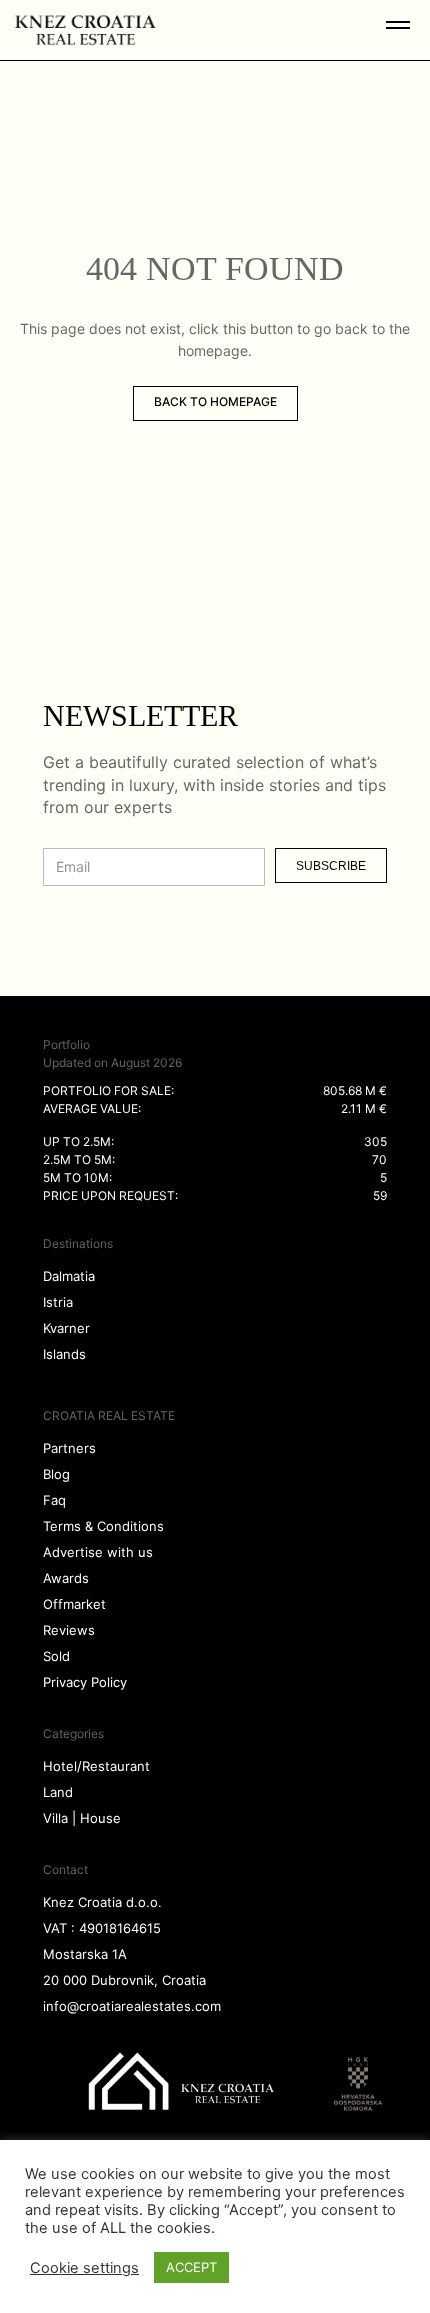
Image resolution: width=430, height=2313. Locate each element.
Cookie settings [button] (84, 2268)
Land (58, 1792)
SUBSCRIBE (331, 866)
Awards (66, 1578)
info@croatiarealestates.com (132, 2006)
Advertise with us (98, 1552)
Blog (56, 1474)
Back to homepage (215, 401)
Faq (54, 1500)
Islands (64, 1354)
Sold (56, 1656)
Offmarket (74, 1604)
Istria (58, 1302)
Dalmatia (69, 1276)
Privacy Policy (85, 1682)
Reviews (69, 1630)
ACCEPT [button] (191, 2267)
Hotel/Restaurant (96, 1766)
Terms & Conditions (103, 1526)
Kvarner (66, 1328)
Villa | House (82, 1818)
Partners (69, 1448)
